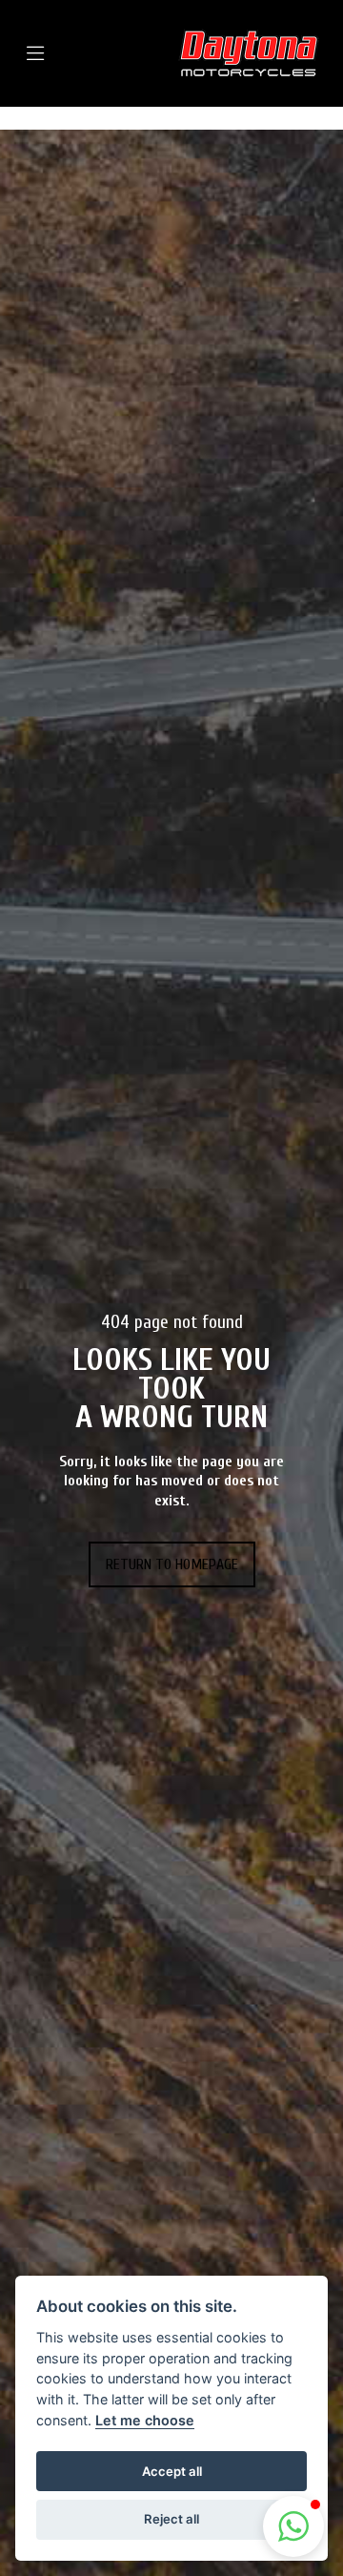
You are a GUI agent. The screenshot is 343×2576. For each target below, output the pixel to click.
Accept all (172, 2471)
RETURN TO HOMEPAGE (172, 1564)
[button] (293, 2526)
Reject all (171, 2519)
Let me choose (145, 2420)
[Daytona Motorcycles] (249, 53)
